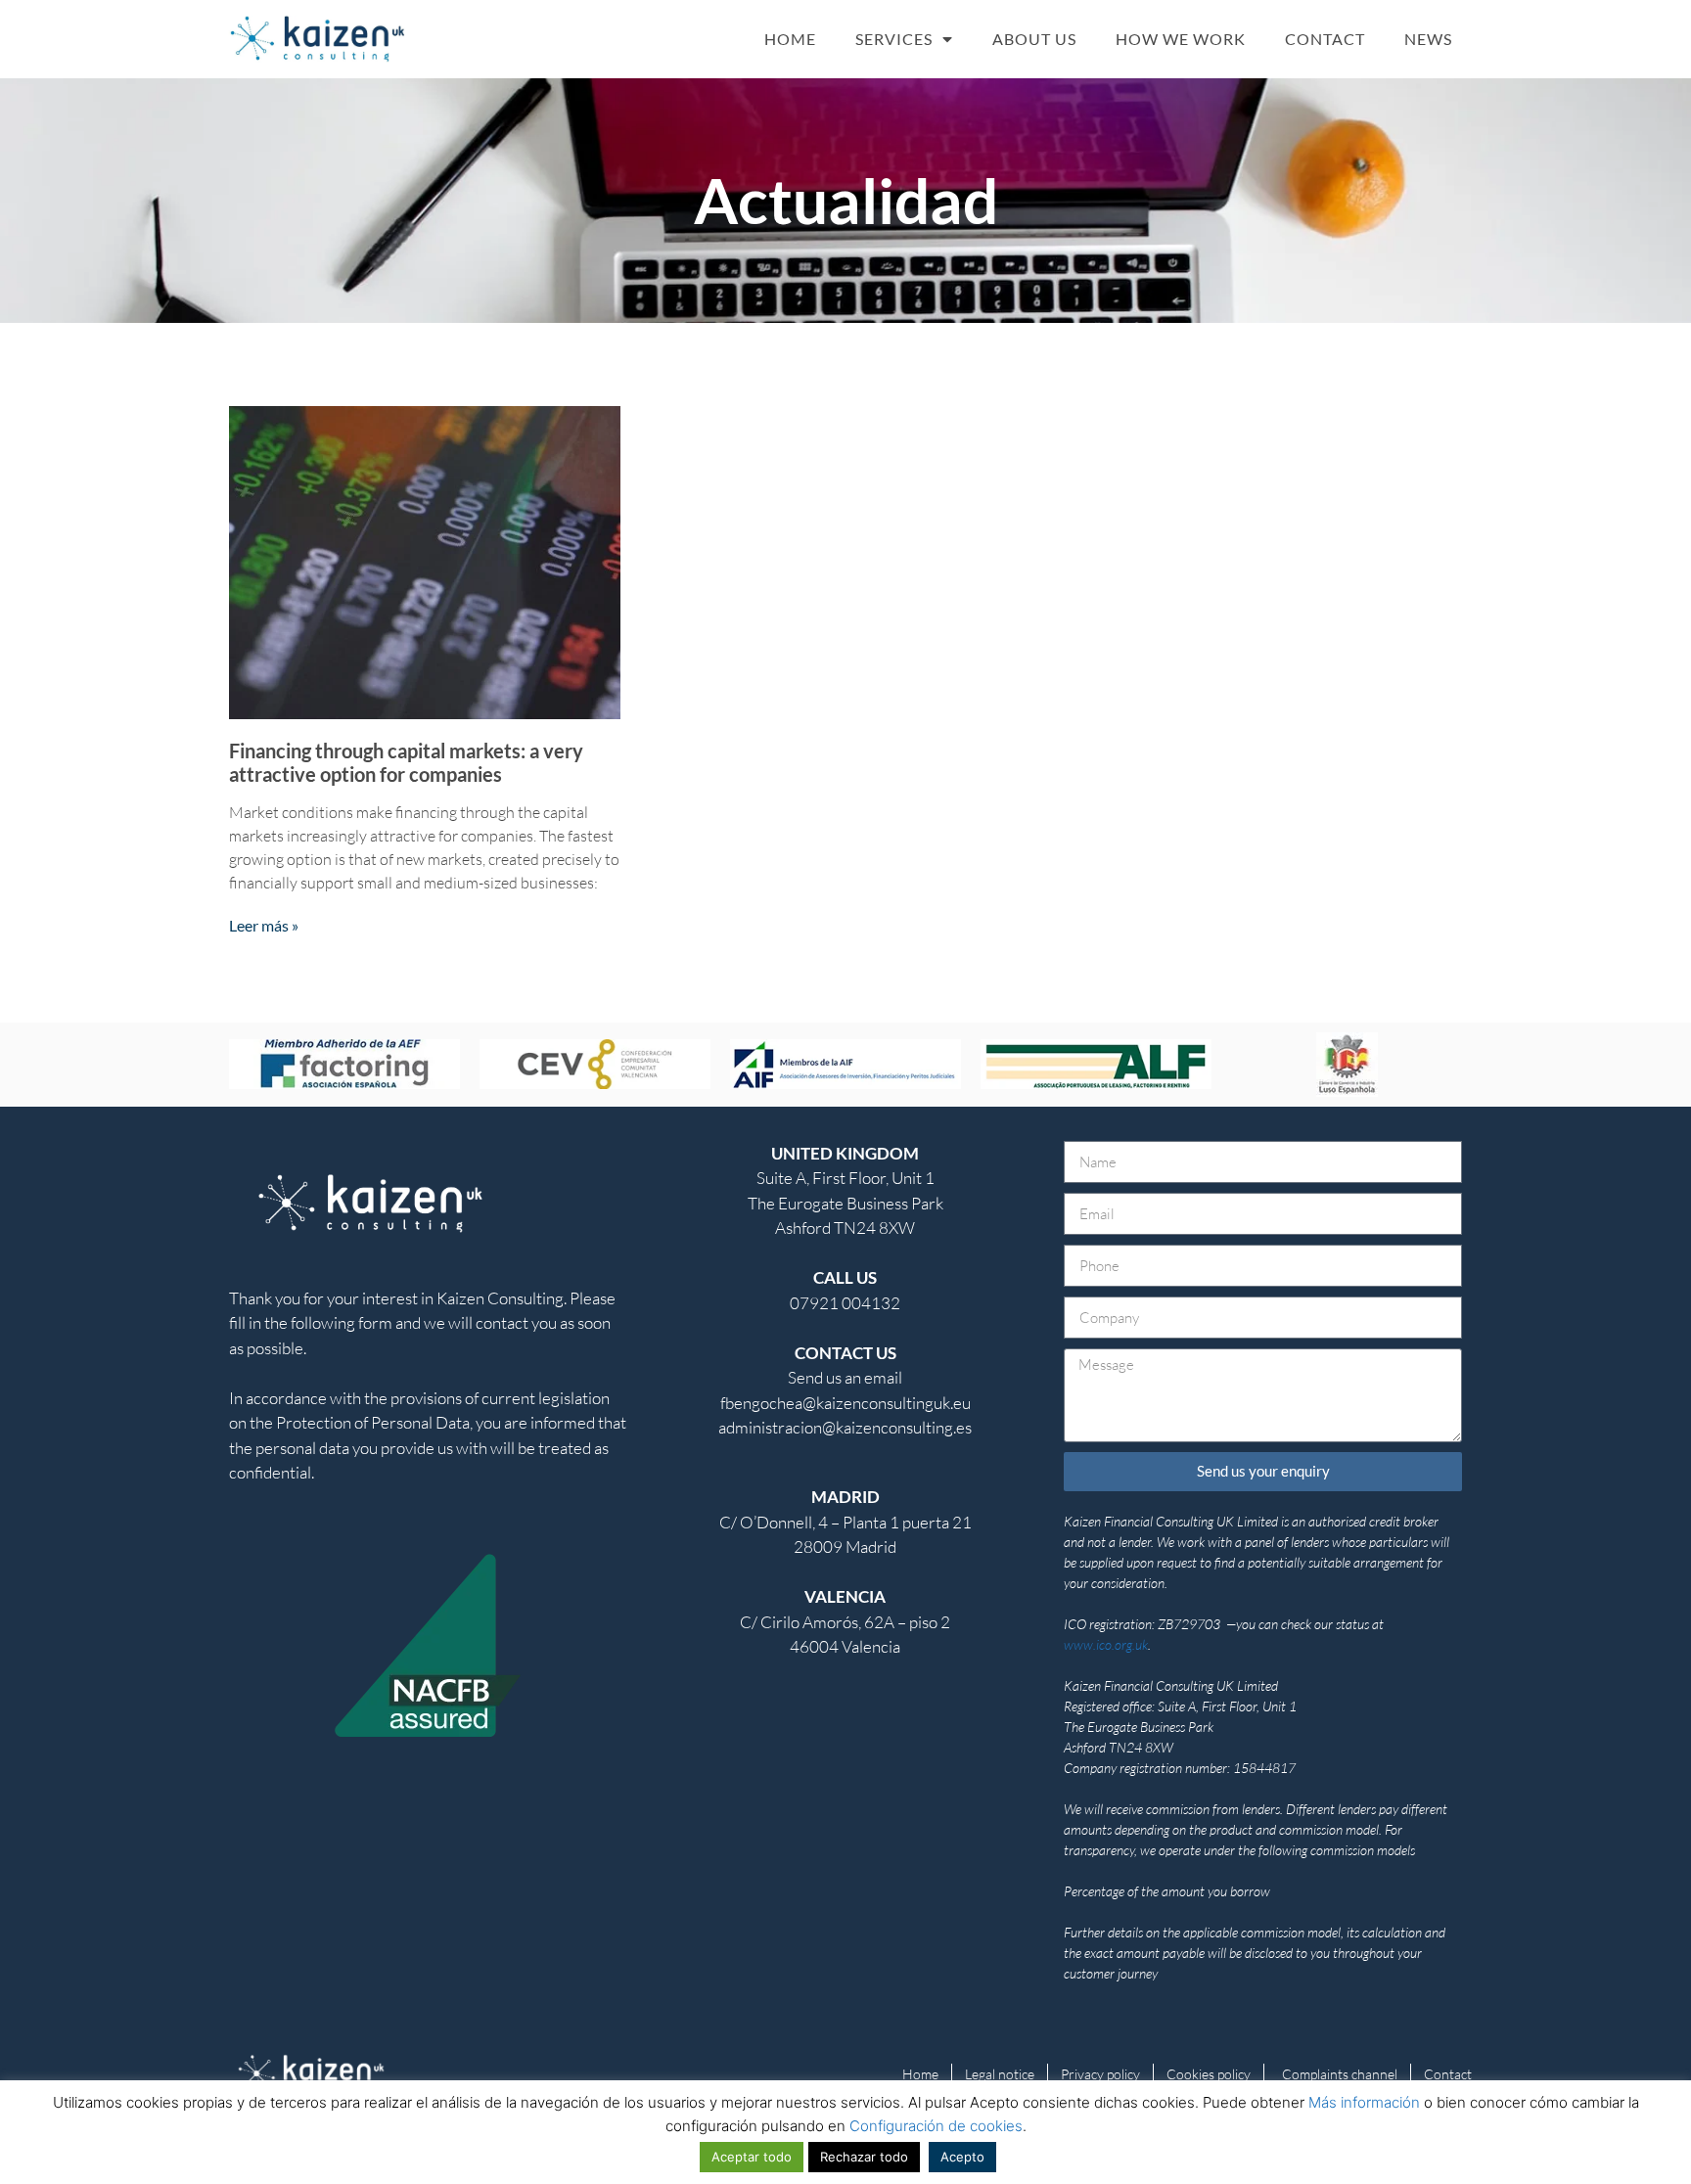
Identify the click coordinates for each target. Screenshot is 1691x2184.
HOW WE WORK (1181, 39)
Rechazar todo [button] (864, 2157)
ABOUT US (1034, 39)
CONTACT (1325, 39)
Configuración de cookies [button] (936, 2126)
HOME (790, 39)
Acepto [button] (962, 2157)
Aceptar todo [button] (752, 2157)
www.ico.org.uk (1106, 1644)
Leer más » (264, 925)
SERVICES (894, 39)
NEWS (1428, 39)
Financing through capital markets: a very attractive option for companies (406, 762)
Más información (1364, 2102)
